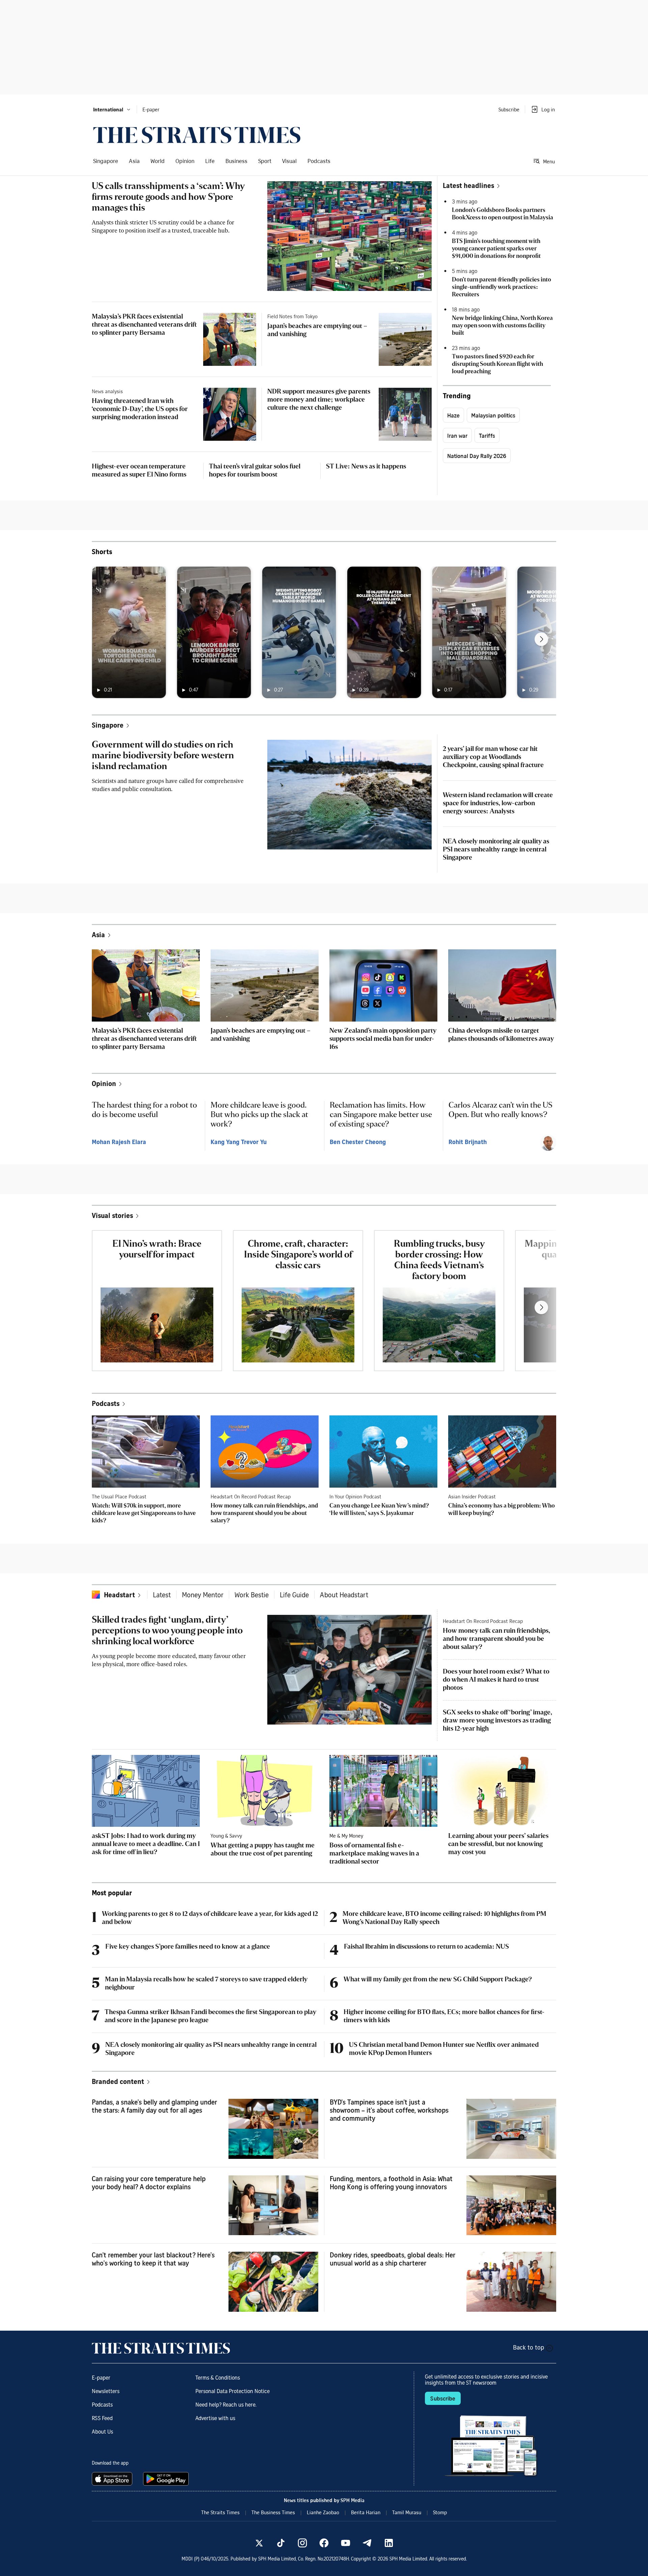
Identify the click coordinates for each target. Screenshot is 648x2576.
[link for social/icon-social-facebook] (324, 2543)
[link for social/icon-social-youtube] (346, 2543)
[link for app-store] (113, 2479)
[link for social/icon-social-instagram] (302, 2543)
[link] (197, 135)
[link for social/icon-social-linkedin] (389, 2543)
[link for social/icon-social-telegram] (367, 2543)
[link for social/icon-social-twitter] (259, 2543)
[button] (112, 109)
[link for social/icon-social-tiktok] (281, 2543)
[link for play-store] (167, 2479)
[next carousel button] (541, 639)
